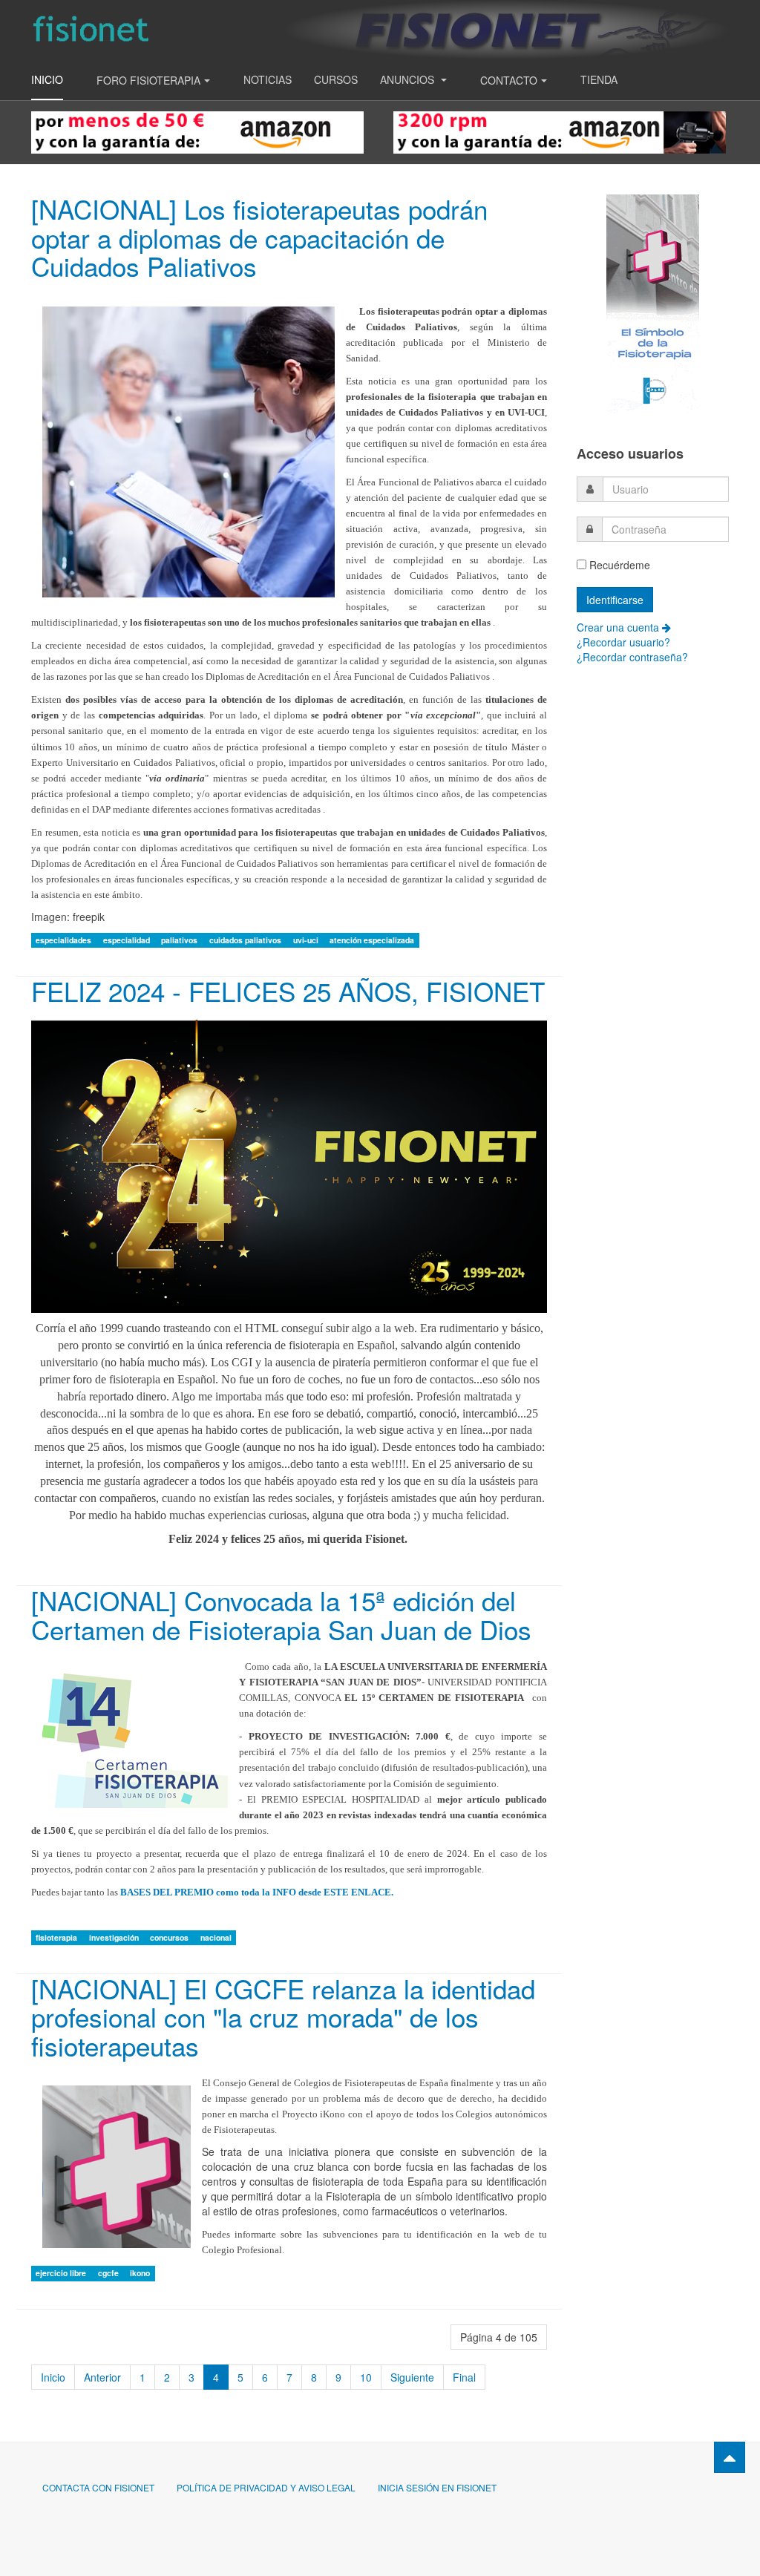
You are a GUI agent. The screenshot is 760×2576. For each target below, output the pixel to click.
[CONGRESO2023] (653, 304)
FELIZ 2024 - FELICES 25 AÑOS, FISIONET (288, 991)
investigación (115, 1937)
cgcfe (109, 2273)
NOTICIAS (268, 79)
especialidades (65, 940)
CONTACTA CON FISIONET (98, 2487)
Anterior (102, 2377)
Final (464, 2377)
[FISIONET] (91, 29)
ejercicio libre (62, 2273)
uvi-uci (307, 940)
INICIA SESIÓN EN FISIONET (437, 2487)
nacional (216, 1937)
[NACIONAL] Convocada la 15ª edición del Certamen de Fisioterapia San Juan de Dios (281, 1615)
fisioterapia (58, 1937)
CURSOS (336, 79)
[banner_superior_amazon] (197, 131)
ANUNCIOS (409, 79)
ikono (140, 2273)
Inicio (47, 79)
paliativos (180, 940)
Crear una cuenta (619, 627)
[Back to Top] (730, 2457)
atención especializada (372, 940)
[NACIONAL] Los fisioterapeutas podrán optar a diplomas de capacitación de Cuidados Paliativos (259, 237)
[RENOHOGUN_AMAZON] (560, 131)
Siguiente (412, 2377)
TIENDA (599, 79)
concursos (170, 1937)
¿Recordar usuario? (623, 642)
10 (366, 2377)
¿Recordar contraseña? (632, 657)
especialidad (128, 940)
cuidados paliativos (246, 940)
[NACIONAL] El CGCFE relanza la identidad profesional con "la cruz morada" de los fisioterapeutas (283, 2017)
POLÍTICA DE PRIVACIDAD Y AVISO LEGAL (266, 2487)
